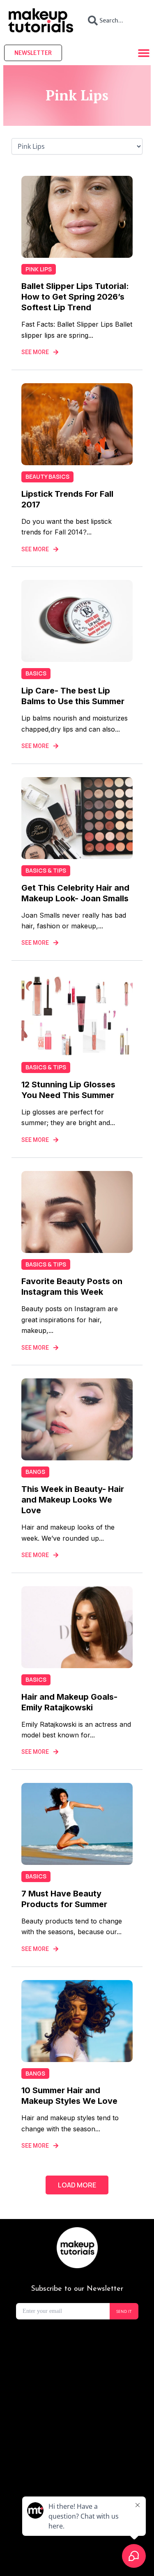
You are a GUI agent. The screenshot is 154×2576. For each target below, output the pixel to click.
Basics (36, 673)
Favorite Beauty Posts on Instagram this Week (72, 1287)
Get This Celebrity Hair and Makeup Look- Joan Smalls (75, 893)
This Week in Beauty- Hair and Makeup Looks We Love (73, 1500)
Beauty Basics (47, 476)
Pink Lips (39, 269)
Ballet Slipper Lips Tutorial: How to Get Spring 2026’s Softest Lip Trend (75, 297)
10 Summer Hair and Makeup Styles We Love (69, 2096)
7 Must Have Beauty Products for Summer (64, 1899)
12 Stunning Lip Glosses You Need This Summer (68, 1090)
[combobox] (114, 20)
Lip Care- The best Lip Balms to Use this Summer (73, 696)
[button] (77, 2185)
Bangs (35, 1472)
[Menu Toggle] (144, 53)
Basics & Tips (46, 870)
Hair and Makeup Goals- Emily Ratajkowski (69, 1702)
